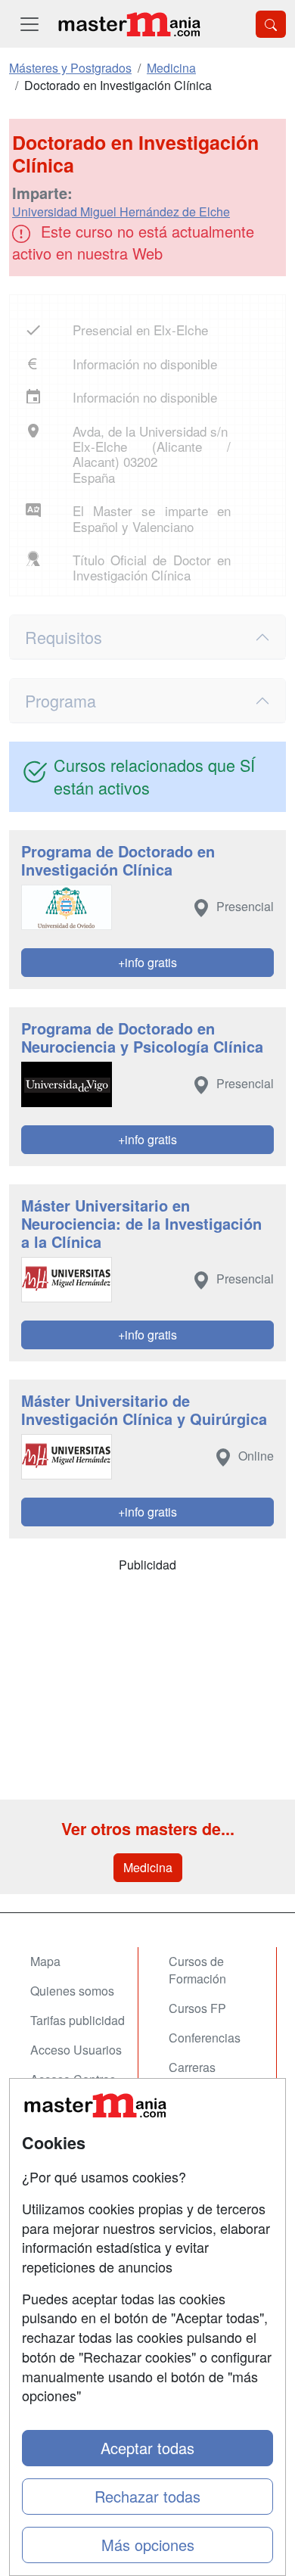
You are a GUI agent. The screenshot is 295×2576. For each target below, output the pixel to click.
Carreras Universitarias (206, 2076)
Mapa (45, 1961)
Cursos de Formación (197, 1970)
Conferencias (205, 2038)
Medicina (148, 1867)
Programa (61, 700)
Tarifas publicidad (78, 2020)
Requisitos (64, 637)
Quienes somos (72, 1991)
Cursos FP (197, 2008)
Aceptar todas (147, 2448)
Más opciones (148, 2545)
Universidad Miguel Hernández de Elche (121, 212)
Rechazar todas (147, 2496)
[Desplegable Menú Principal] (29, 24)
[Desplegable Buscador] (271, 24)
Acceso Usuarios (76, 2050)
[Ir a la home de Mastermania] (129, 24)
